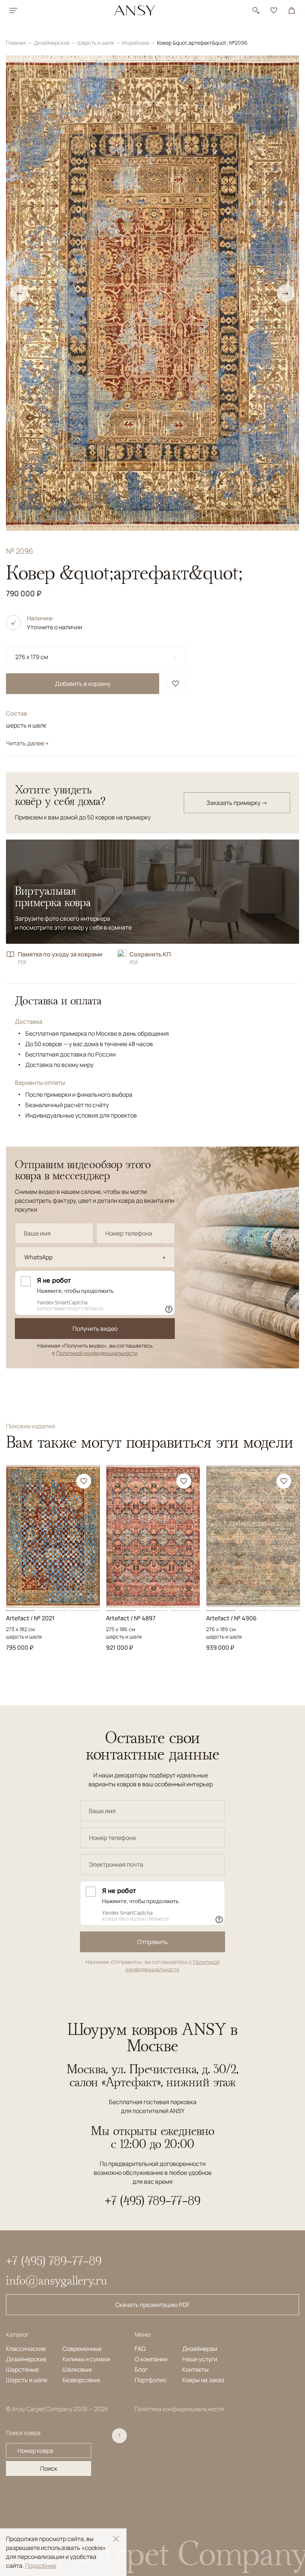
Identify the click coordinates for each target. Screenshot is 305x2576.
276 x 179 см (32, 657)
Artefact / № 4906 (231, 1618)
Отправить (152, 1942)
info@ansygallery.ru (57, 2280)
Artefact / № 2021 (30, 1618)
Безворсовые (81, 2380)
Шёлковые (77, 2369)
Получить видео (95, 1329)
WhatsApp (38, 1257)
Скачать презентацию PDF (152, 2305)
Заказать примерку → (237, 803)
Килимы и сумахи (86, 2359)
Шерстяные (22, 2369)
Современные (82, 2349)
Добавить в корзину (83, 684)
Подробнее (41, 2566)
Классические (26, 2349)
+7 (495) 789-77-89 (153, 2201)
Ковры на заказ (203, 2380)
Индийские (136, 43)
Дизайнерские (52, 43)
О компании (151, 2359)
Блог (141, 2369)
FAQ (140, 2349)
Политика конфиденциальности (179, 2409)
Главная (17, 43)
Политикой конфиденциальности (97, 1353)
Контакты (195, 2369)
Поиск (49, 2468)
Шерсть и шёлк (27, 2380)
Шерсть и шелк (96, 43)
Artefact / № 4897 (131, 1618)
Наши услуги (200, 2359)
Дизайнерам (200, 2349)
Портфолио (150, 2380)
